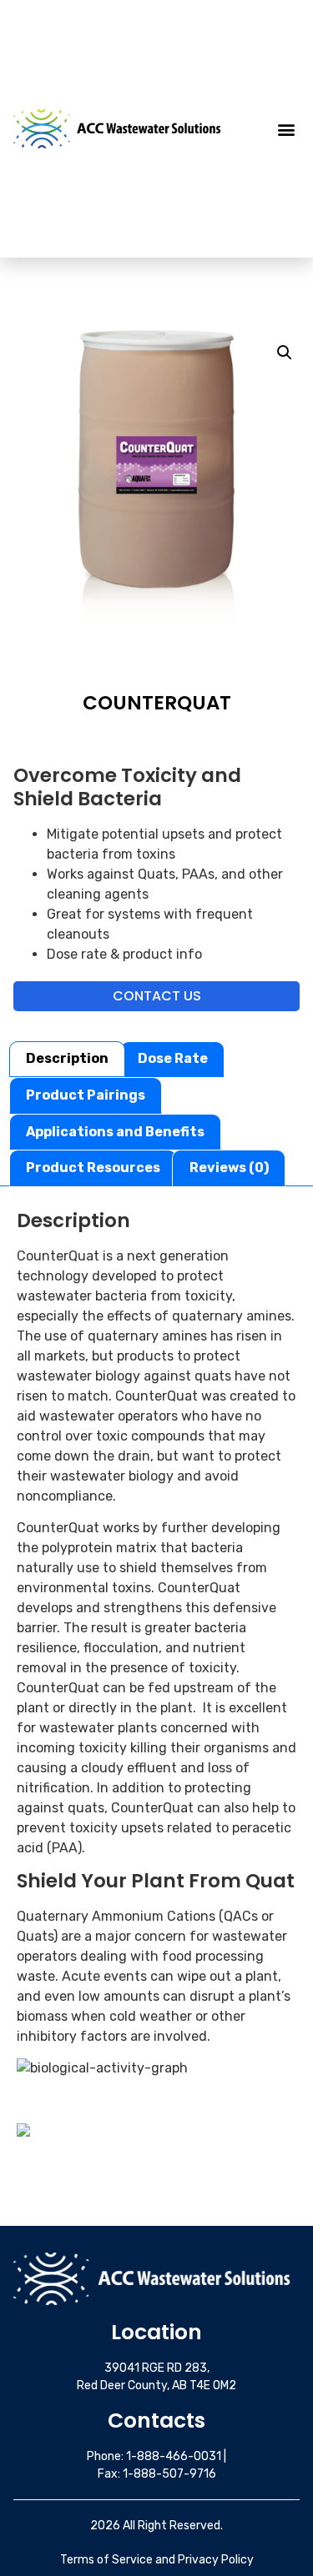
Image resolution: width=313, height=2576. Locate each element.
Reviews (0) (229, 1168)
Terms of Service (106, 2560)
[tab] (67, 1060)
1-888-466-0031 (174, 2456)
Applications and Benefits (115, 1132)
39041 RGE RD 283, (157, 2368)
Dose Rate (173, 1058)
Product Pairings (86, 1095)
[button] (286, 129)
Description (67, 1058)
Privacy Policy (216, 2560)
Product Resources (93, 1168)
